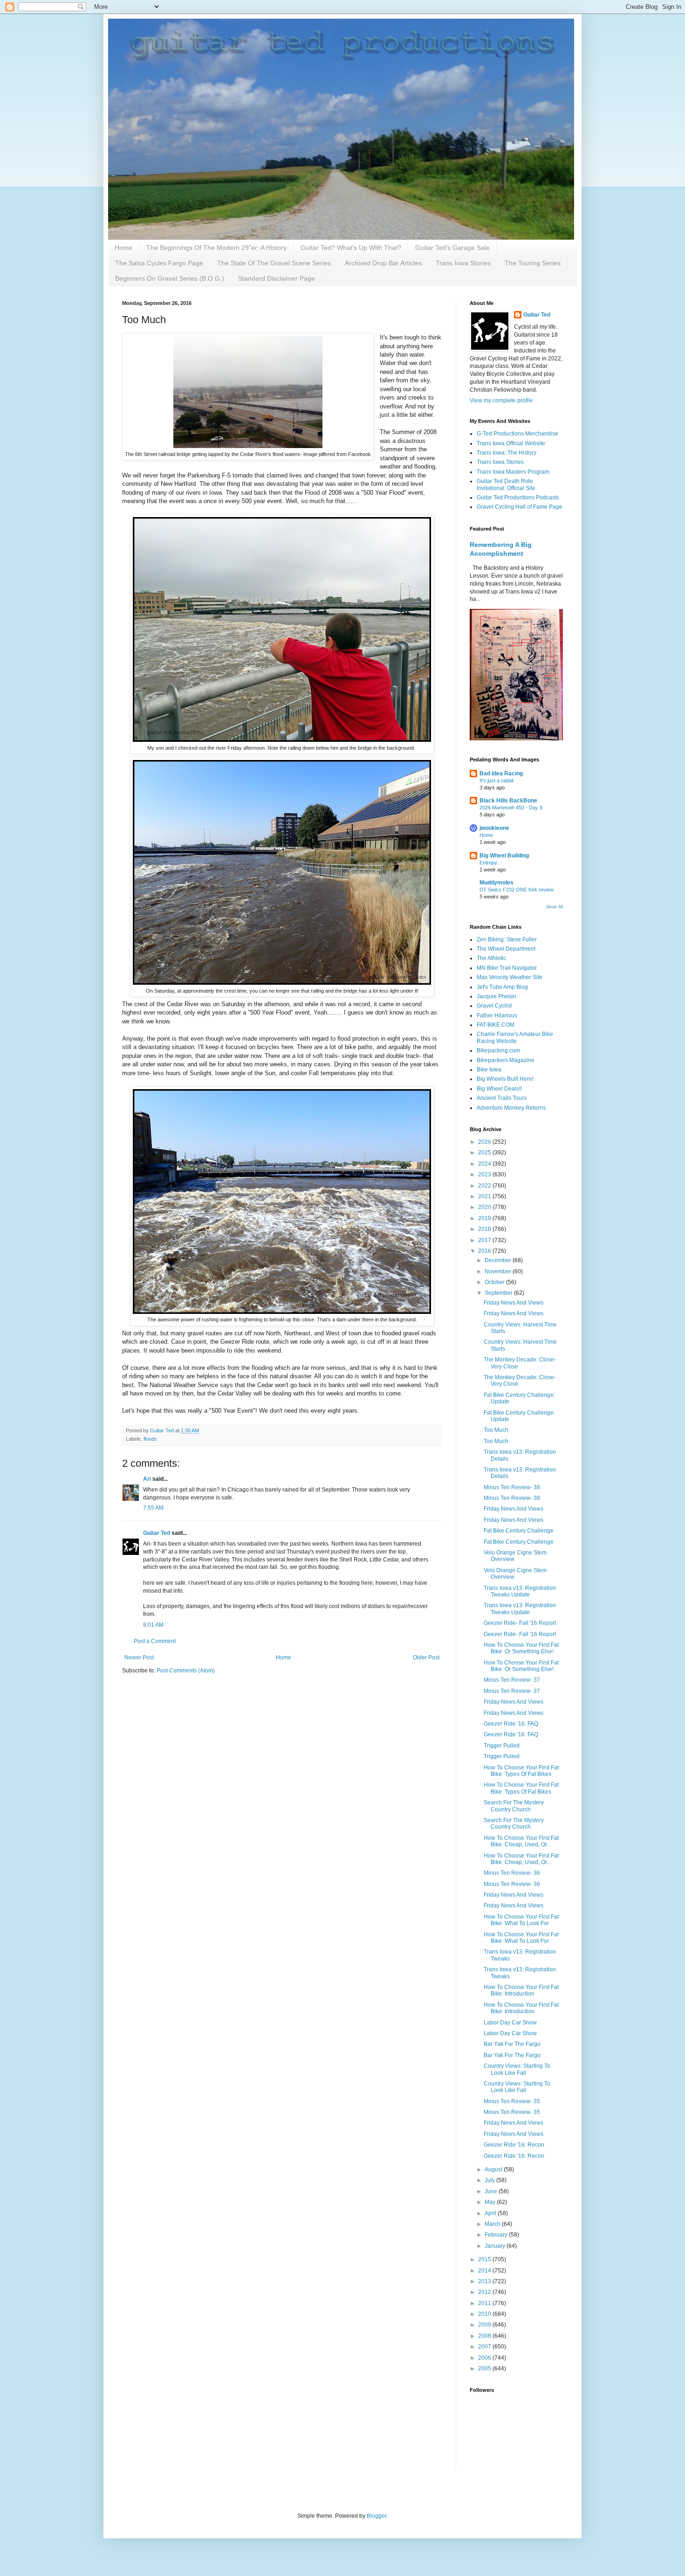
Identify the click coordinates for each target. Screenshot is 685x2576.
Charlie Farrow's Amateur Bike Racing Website (515, 1037)
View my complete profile (501, 401)
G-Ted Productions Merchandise (517, 434)
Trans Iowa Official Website (511, 443)
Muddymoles (497, 883)
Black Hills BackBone (508, 801)
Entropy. (489, 863)
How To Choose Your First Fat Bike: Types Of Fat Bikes (521, 1771)
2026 (485, 1142)
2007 (485, 2347)
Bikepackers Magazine (506, 1060)
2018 (485, 1229)
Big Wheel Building (504, 856)
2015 (485, 2259)
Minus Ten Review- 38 (512, 1487)
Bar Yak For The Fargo (512, 2044)
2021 (485, 1196)
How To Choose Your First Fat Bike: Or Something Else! (521, 1648)
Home (123, 248)
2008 (485, 2336)
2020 (485, 1207)
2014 (485, 2271)
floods (150, 1439)
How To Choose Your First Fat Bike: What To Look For (521, 1920)
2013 (485, 2281)
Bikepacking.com (498, 1050)
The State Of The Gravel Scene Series (274, 263)
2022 (485, 1186)
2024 (485, 1164)
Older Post (426, 1657)
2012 (485, 2292)
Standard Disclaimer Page (277, 278)
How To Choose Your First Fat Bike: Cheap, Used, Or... (521, 1841)
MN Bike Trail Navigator (507, 968)
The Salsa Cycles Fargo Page (159, 263)
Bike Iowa (489, 1070)
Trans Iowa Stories (463, 263)
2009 (485, 2325)
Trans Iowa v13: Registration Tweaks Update (520, 1591)
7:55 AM (153, 1508)
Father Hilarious (497, 1015)
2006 (485, 2358)
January (496, 2246)
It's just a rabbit (497, 780)
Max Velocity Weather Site (510, 977)
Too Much (496, 1430)
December (499, 1260)
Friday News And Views (514, 1303)
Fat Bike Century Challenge (519, 1531)
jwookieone (494, 828)
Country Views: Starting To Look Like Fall (517, 2069)
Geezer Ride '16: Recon (514, 2145)
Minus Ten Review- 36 (512, 1873)
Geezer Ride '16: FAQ (511, 1724)
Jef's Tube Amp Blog (502, 987)
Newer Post (139, 1657)
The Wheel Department (506, 949)
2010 (485, 2314)
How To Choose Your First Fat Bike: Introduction (521, 1990)
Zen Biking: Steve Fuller (507, 939)
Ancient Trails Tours (502, 1098)
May (491, 2202)
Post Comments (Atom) (186, 1671)
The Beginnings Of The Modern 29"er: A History (216, 248)
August (494, 2169)
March (493, 2224)
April (491, 2213)
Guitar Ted (157, 1533)
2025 (485, 1153)
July (490, 2180)
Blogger (377, 2516)
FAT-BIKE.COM (496, 1025)
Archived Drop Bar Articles (383, 263)
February (497, 2235)
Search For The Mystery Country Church (514, 1806)
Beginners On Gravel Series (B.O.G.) (170, 278)
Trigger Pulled (502, 1746)
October (495, 1282)
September (499, 1293)
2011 (485, 2303)
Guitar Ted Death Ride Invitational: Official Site (506, 484)
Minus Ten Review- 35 (512, 2101)
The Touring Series (533, 263)
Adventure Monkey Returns (511, 1108)
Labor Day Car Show (510, 2023)
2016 (485, 1251)
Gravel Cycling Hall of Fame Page (520, 507)
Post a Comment (155, 1641)
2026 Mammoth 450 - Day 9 (511, 808)
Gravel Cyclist (494, 1006)
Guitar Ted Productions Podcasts (518, 497)
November (499, 1271)
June (492, 2191)
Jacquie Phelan (497, 996)
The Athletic (491, 958)
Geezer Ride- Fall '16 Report (520, 1623)
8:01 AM (153, 1625)
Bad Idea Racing (501, 773)
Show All (555, 907)
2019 (485, 1218)
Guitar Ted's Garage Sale (452, 248)
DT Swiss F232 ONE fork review (517, 890)
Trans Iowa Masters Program (513, 472)
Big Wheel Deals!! (499, 1089)
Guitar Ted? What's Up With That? (351, 248)
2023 (485, 1174)
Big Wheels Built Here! (505, 1079)
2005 (485, 2369)
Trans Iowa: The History (507, 453)
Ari (147, 1479)
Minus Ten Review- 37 (512, 1680)
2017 (485, 1240)
